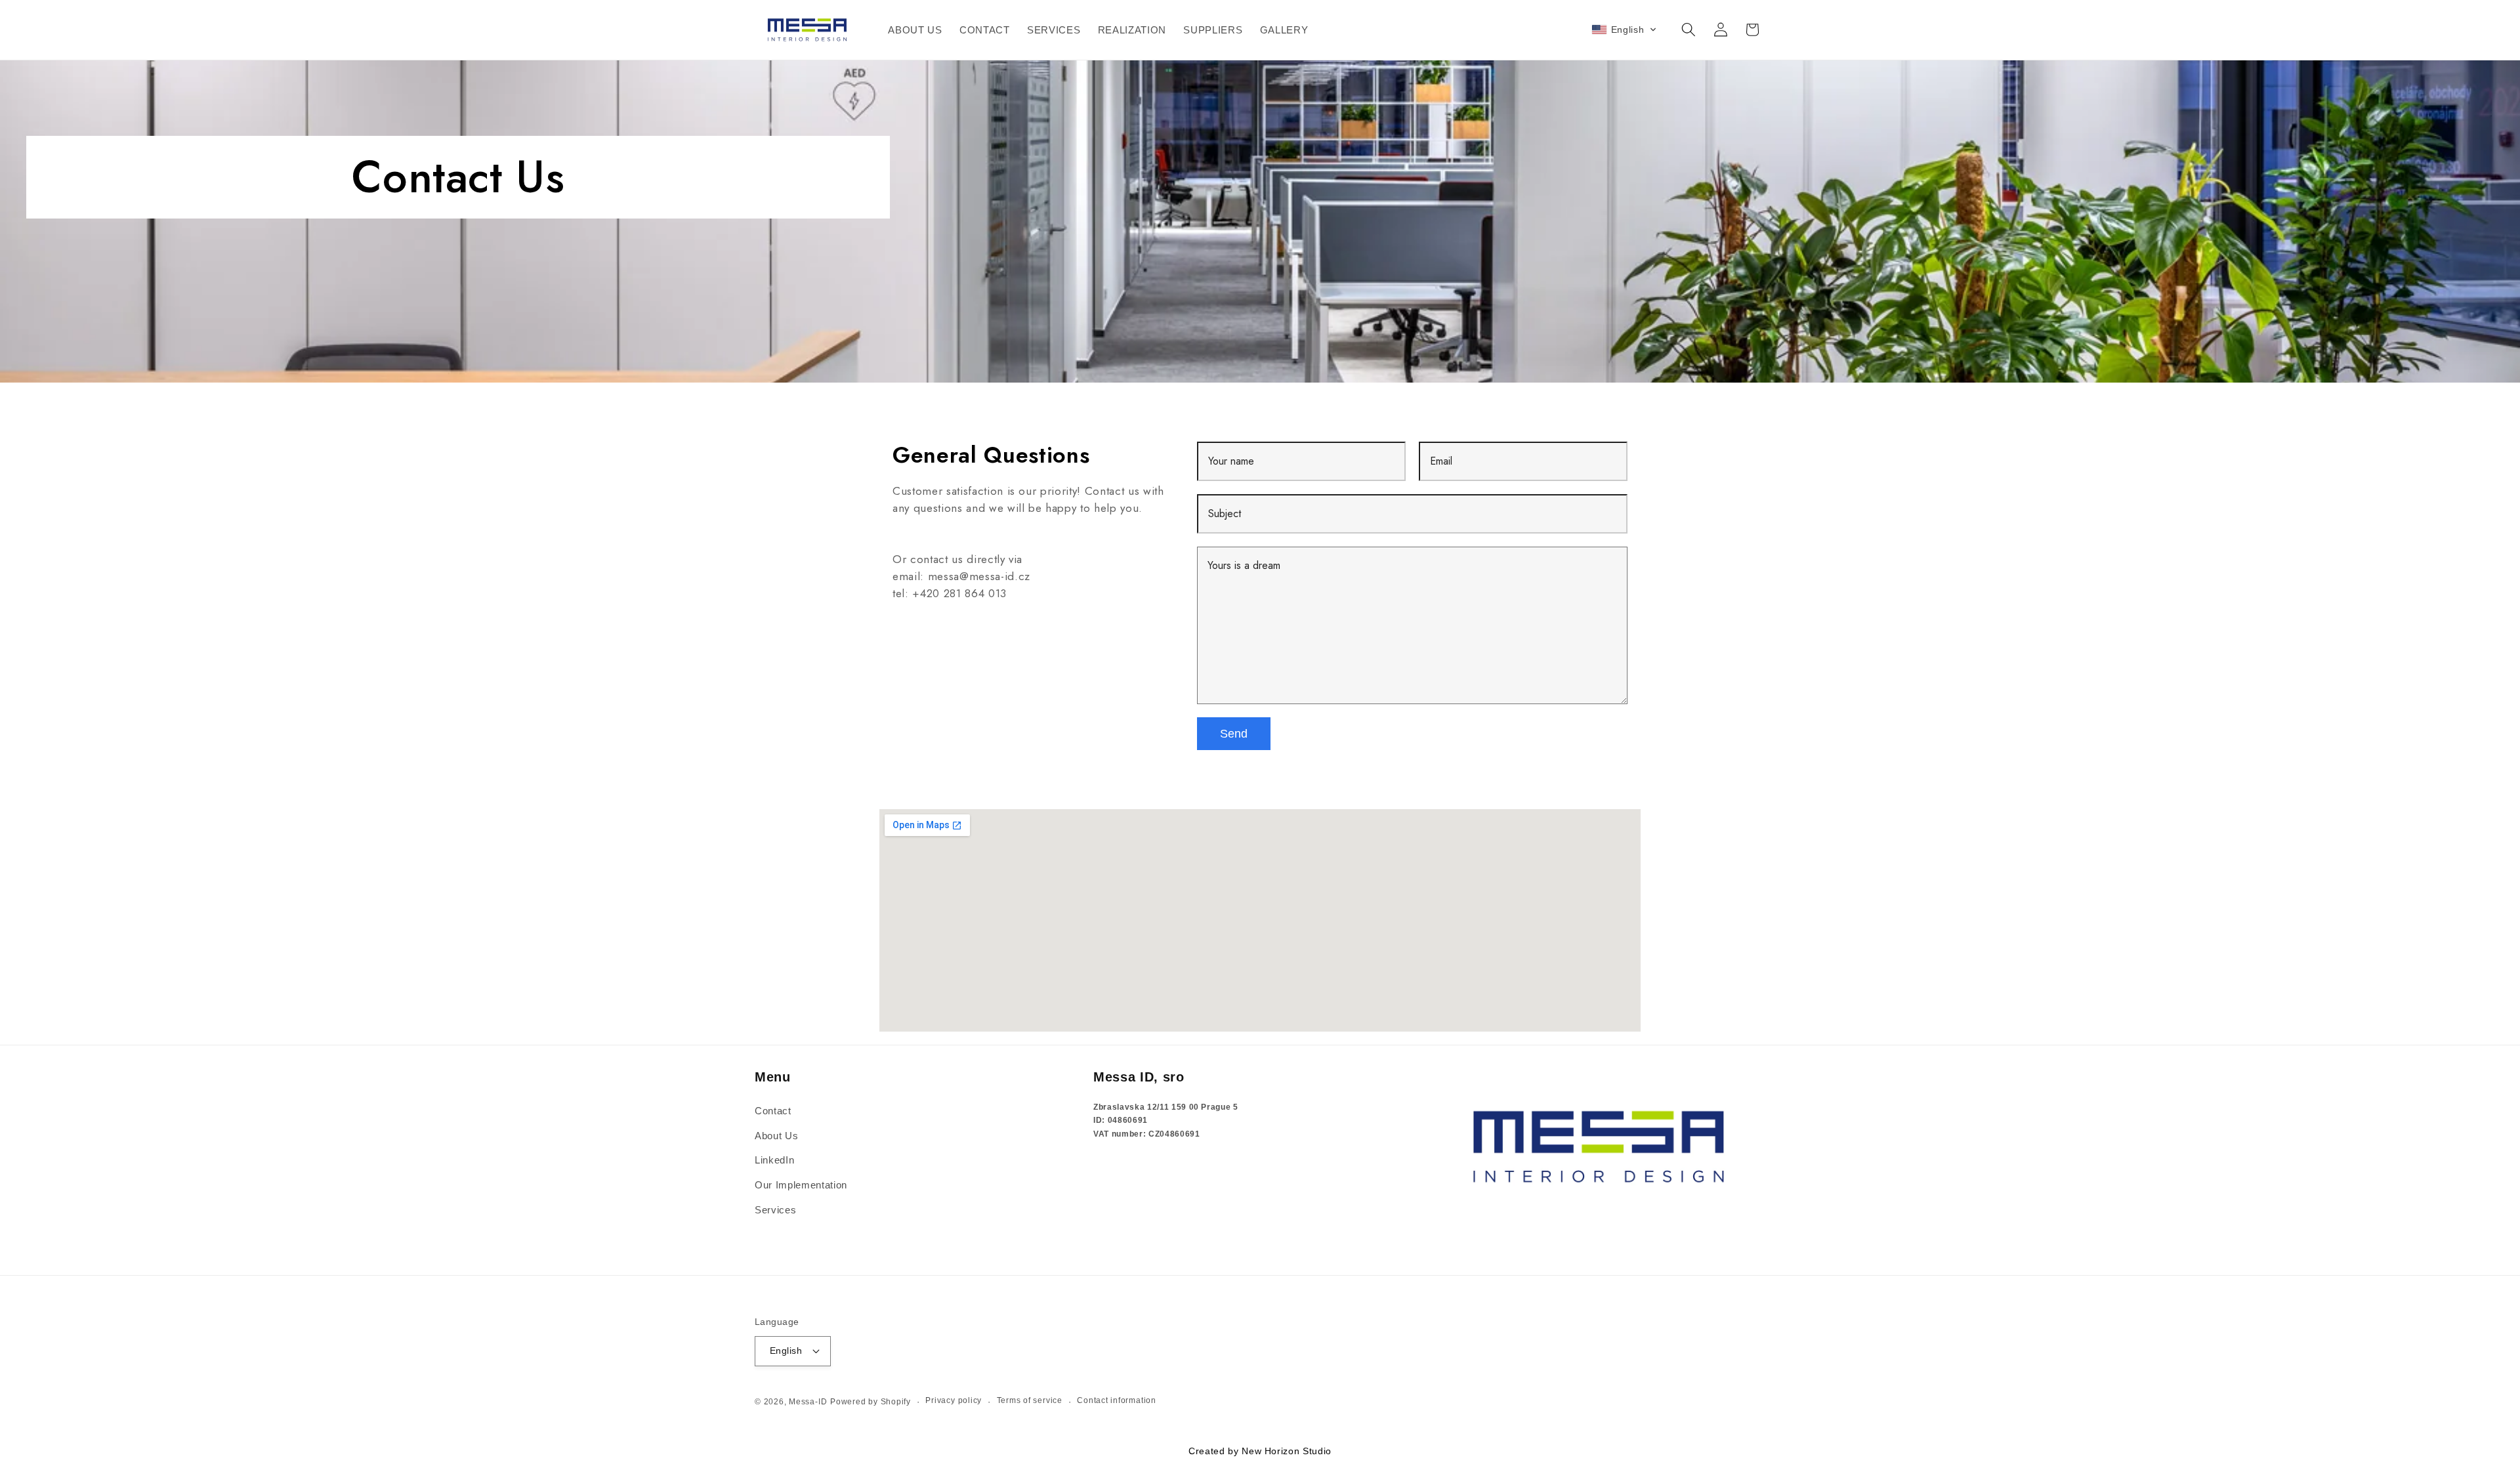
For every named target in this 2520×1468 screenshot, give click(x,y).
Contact (773, 1111)
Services (775, 1210)
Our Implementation (801, 1185)
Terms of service (1030, 1400)
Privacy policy (954, 1400)
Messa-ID (808, 1401)
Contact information (1117, 1400)
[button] (1625, 30)
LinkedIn (774, 1160)
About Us (776, 1136)
